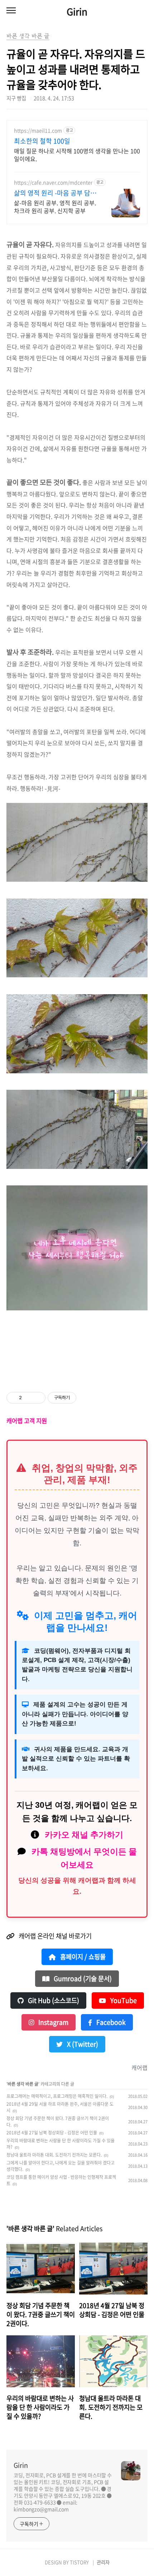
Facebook (110, 2022)
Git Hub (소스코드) (53, 2000)
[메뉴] (11, 11)
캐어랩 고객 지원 (27, 1421)
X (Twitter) (82, 2044)
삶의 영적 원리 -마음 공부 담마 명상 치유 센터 (55, 193)
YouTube (123, 2000)
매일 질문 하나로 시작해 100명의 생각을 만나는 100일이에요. (77, 155)
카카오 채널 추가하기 (84, 1835)
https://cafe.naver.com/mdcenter (53, 182)
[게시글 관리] (37, 1398)
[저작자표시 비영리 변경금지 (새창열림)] (86, 1398)
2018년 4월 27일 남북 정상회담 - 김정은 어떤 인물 (52, 2133)
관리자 (103, 2562)
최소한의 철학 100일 (42, 141)
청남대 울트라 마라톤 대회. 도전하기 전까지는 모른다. (54, 2155)
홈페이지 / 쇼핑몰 (82, 1957)
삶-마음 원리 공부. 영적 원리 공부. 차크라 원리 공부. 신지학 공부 (55, 206)
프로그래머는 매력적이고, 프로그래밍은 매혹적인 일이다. (57, 2096)
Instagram (53, 2022)
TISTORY (79, 2562)
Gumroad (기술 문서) (82, 1979)
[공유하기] (28, 1398)
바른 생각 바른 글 (23, 2084)
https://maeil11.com (38, 131)
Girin (77, 11)
